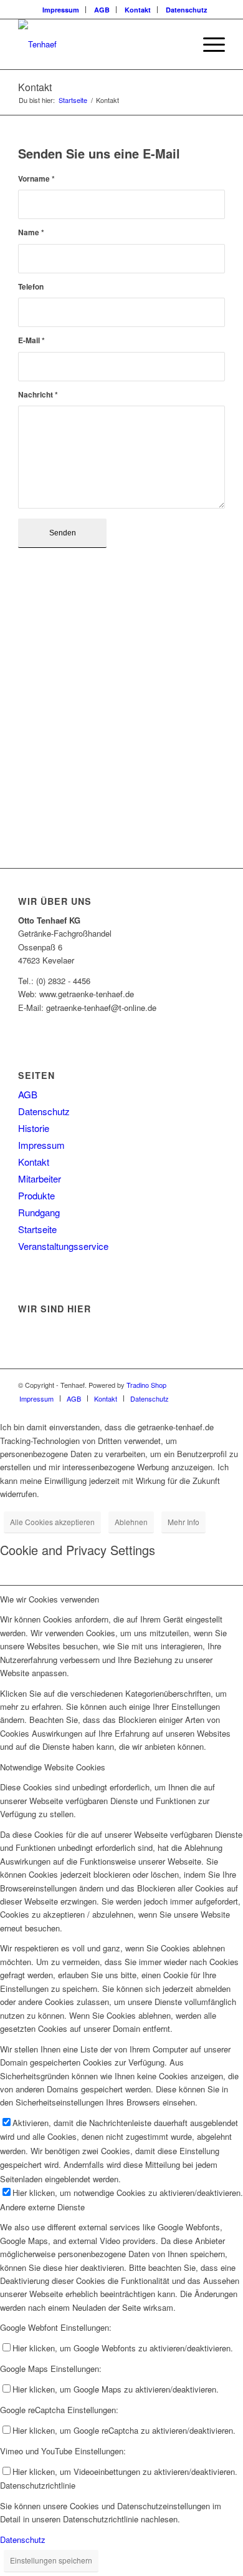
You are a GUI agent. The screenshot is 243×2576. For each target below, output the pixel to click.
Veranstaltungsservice (63, 1246)
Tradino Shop (146, 1385)
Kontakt (138, 10)
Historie (34, 1128)
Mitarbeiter (40, 1178)
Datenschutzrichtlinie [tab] (38, 2485)
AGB (102, 10)
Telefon (31, 287)
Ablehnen (131, 1522)
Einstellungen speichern (51, 2560)
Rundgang (39, 1212)
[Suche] (179, 44)
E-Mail (31, 340)
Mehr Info (183, 1522)
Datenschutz (187, 10)
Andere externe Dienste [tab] (42, 2207)
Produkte (36, 1195)
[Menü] (208, 44)
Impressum (61, 10)
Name (31, 232)
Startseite (37, 1229)
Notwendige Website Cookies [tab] (53, 1767)
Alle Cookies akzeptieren (52, 1522)
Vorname (36, 179)
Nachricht (38, 395)
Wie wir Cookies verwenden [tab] (50, 1599)
